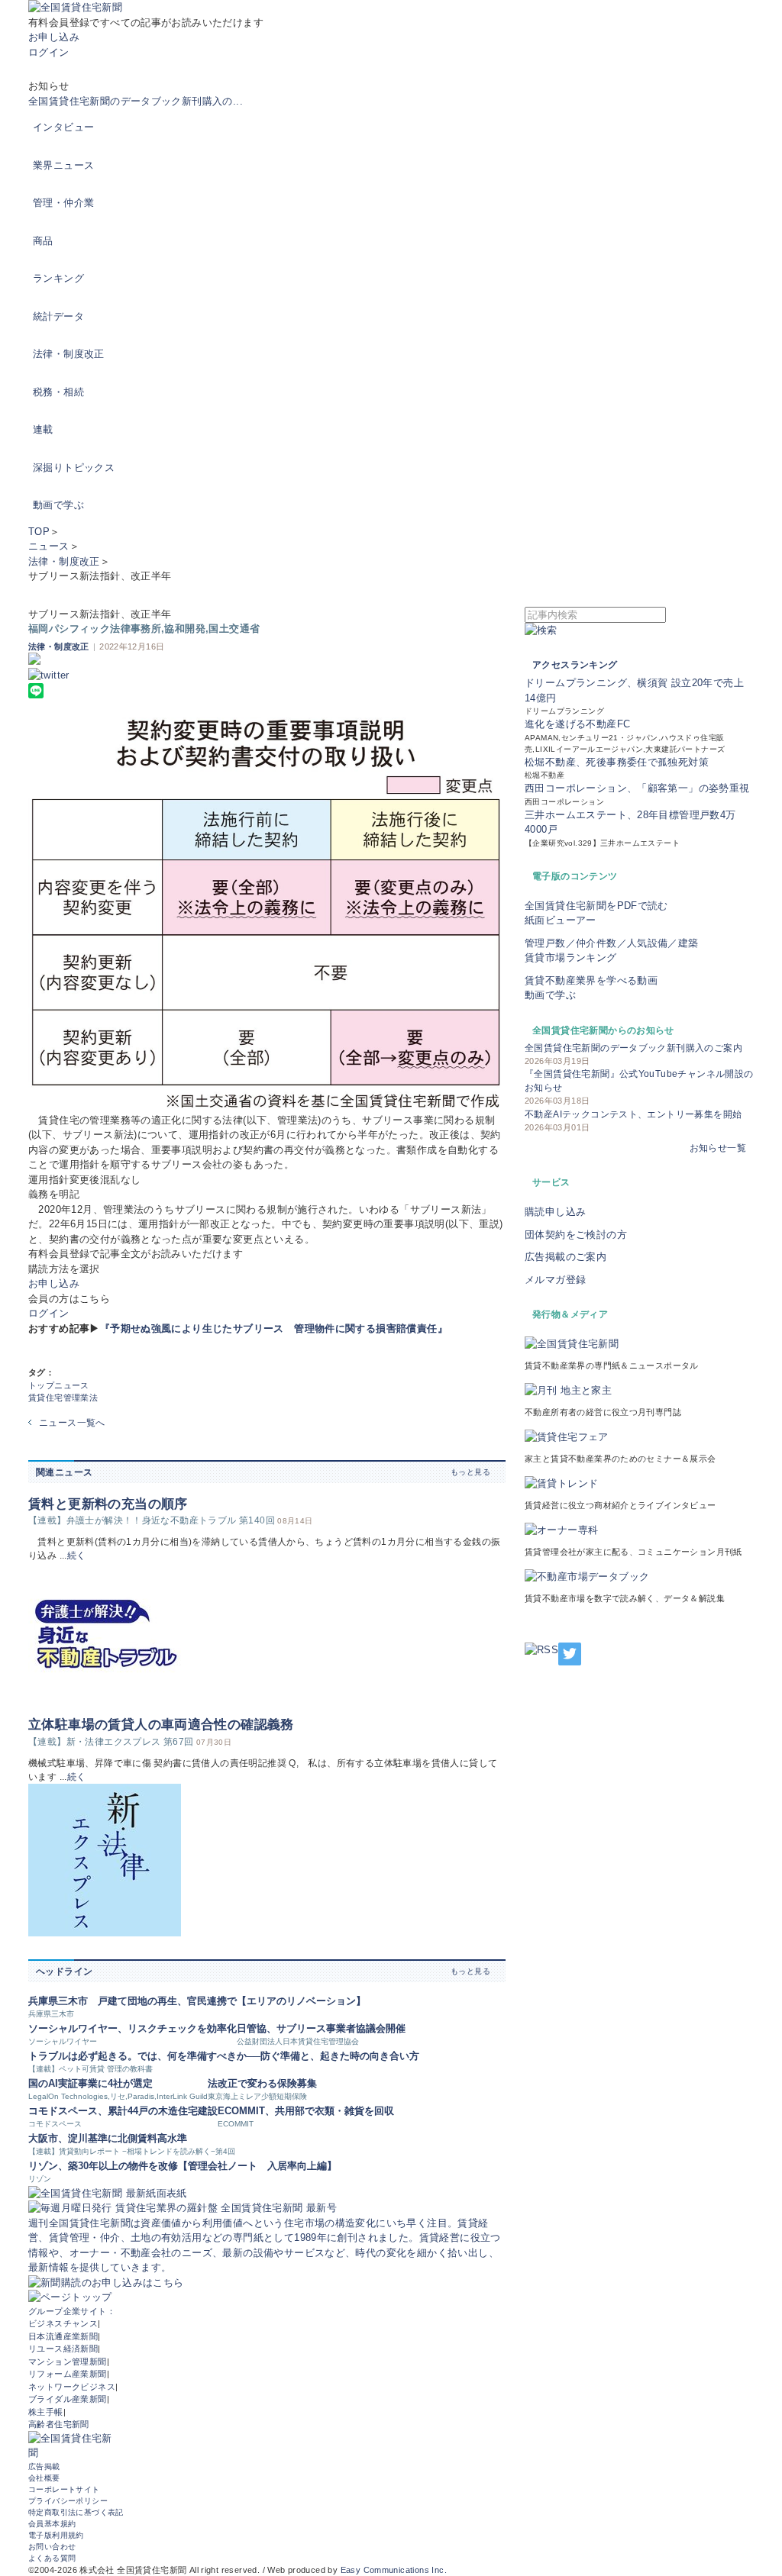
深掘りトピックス (74, 467)
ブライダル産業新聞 (68, 2399)
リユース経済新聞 (63, 2349)
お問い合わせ (52, 2547)
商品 (43, 241)
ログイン (49, 52)
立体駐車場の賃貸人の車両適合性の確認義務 (161, 1725)
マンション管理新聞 (68, 2362)
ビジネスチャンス (63, 2323)
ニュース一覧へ (72, 1423)
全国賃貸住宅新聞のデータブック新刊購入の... (136, 101)
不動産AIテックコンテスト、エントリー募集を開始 (633, 1114)
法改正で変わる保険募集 (262, 2083)
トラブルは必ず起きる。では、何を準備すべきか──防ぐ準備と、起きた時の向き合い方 (224, 2056)
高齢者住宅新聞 (59, 2424)
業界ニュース (63, 165)
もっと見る (470, 1472)
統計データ (58, 316)
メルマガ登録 (555, 1280)
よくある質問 (52, 2558)
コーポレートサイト (64, 2489)
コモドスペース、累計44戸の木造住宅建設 (123, 2111)
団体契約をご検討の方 (576, 1235)
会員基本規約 (52, 2524)
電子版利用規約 (56, 2535)
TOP (39, 532)
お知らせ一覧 (718, 1148)
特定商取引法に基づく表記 (76, 2512)
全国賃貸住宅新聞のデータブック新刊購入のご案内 (633, 1048)
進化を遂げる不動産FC (577, 724)
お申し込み (54, 37)
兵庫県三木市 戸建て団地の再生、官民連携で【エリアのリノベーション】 (197, 2001)
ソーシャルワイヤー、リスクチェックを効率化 (132, 2028)
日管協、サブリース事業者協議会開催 (321, 2028)
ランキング (58, 278)
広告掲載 (44, 2466)
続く (77, 1556)
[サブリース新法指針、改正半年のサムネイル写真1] (267, 915)
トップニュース (59, 1385)
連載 (43, 429)
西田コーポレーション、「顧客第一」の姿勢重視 (637, 788)
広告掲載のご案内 (565, 1257)
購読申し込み (555, 1212)
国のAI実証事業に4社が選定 (90, 2083)
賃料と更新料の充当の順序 (108, 1504)
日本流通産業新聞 (63, 2336)
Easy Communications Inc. (394, 2570)
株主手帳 (46, 2412)
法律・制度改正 (69, 354)
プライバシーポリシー (68, 2501)
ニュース (49, 546)
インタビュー (63, 127)
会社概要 (44, 2478)
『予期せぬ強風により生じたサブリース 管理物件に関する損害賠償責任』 (274, 1328)
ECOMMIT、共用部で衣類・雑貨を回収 (306, 2111)
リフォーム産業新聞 (68, 2374)
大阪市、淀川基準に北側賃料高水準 (108, 2138)
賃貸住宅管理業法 (63, 1398)
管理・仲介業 (63, 203)
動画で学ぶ (58, 505)
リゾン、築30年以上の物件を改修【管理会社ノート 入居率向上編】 (183, 2166)
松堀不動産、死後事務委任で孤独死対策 (617, 762)
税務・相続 (58, 392)
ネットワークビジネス (72, 2387)
